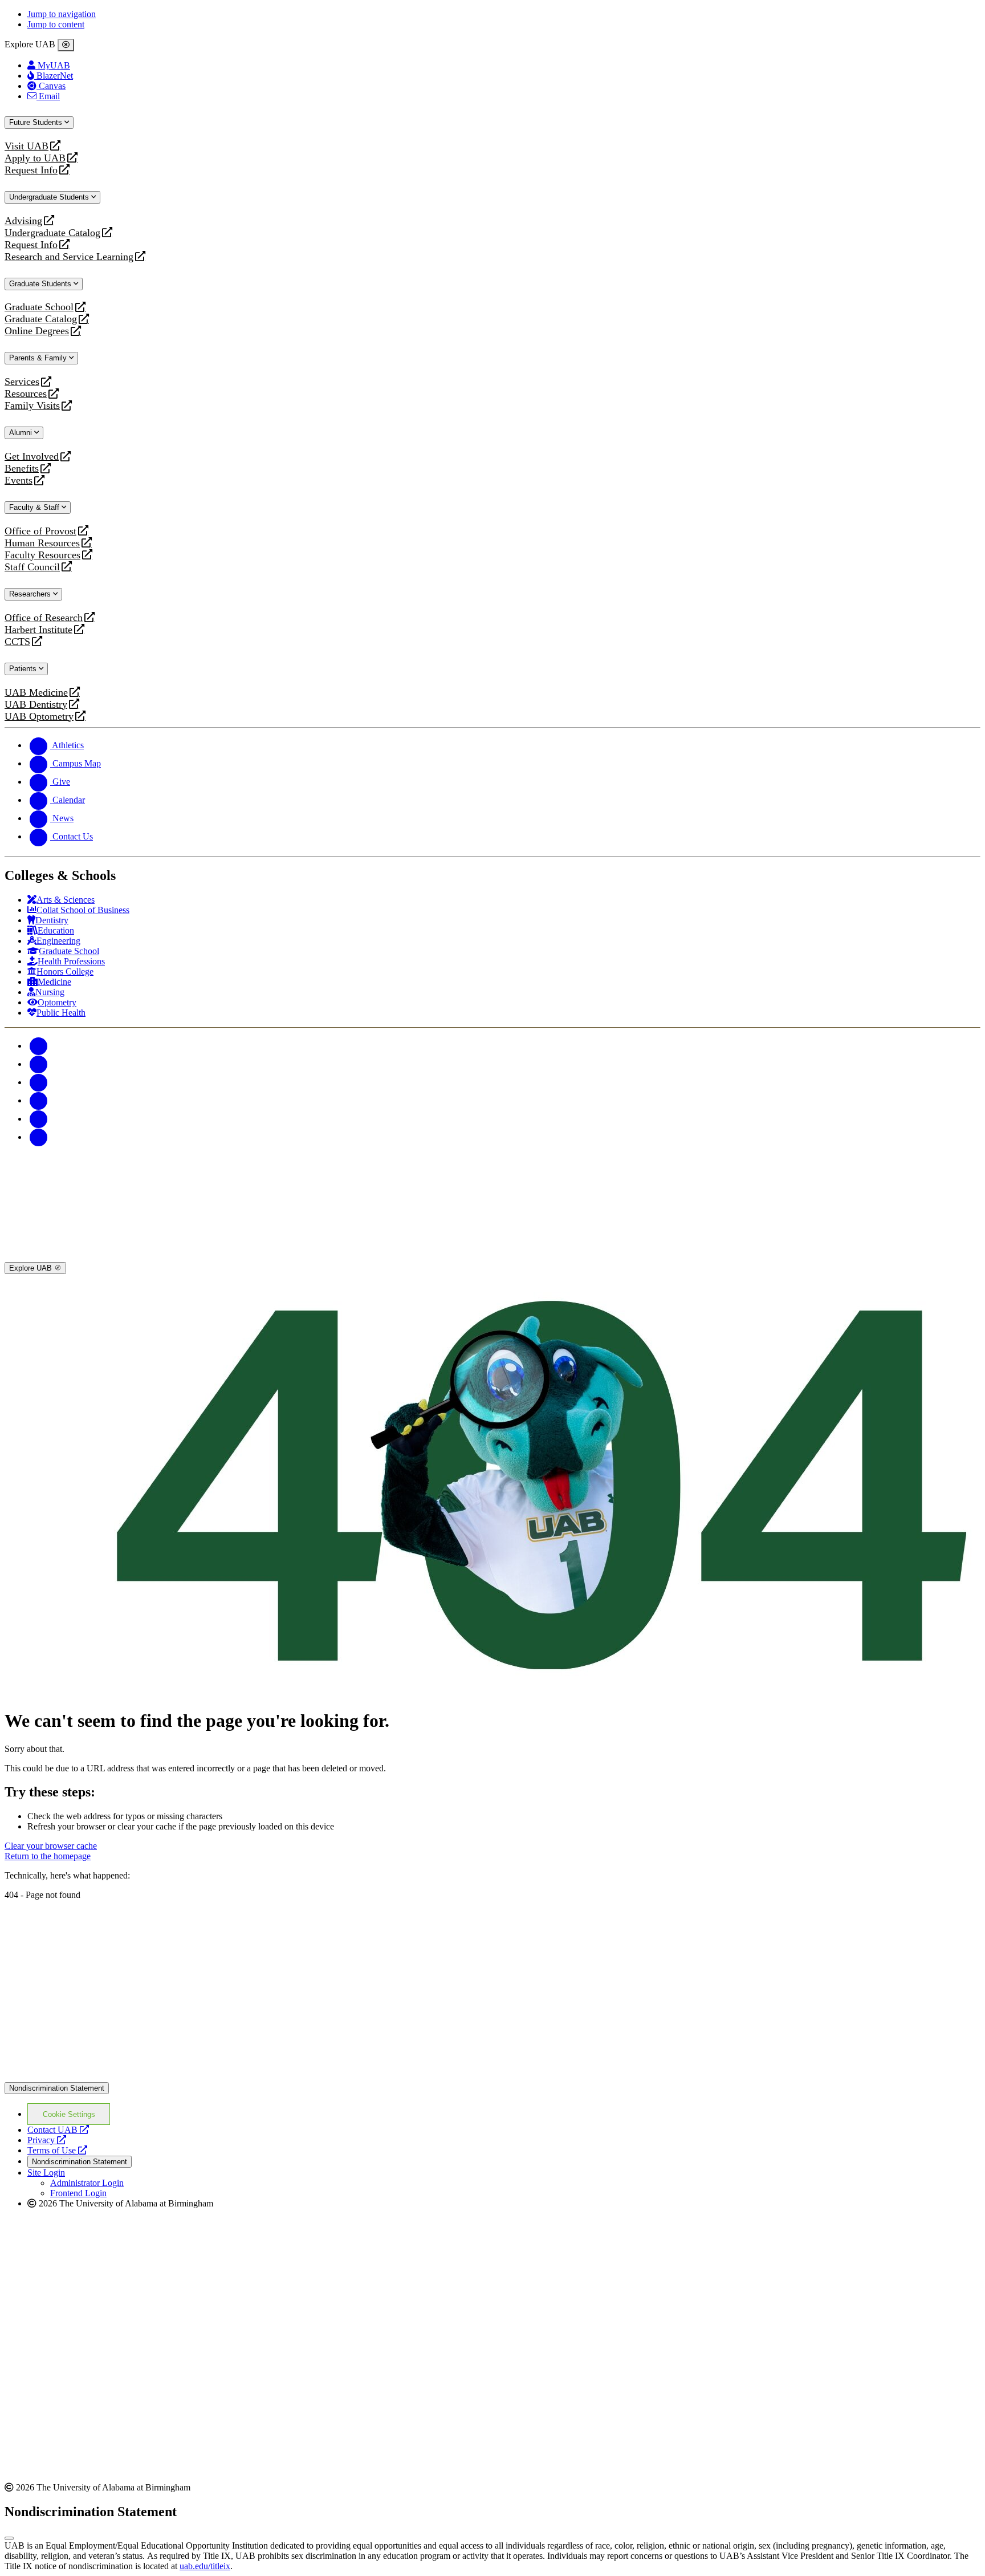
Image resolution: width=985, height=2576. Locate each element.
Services (22, 382)
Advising (23, 221)
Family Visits (32, 406)
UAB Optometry (39, 717)
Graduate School (39, 307)
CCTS (20, 642)
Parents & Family (39, 358)
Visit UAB (27, 146)
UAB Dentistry (36, 705)
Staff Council (32, 567)
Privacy (47, 2140)
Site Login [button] (46, 2173)
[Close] (66, 45)
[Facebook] (39, 1046)
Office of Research (44, 618)
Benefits (22, 468)
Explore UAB (32, 1268)
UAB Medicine (36, 693)
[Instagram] (39, 1082)
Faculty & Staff (35, 507)
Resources (26, 394)
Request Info (31, 170)
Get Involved (32, 457)
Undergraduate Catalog (52, 233)
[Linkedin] (39, 1137)
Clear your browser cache (51, 1846)
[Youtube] (39, 1100)
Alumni (22, 433)
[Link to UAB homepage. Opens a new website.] (104, 1918)
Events (20, 480)
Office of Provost (40, 531)
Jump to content (56, 24)
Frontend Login (78, 2193)
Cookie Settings (69, 2114)
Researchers (31, 594)
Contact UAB (58, 2130)
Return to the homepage (48, 1856)
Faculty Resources (42, 555)
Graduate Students (41, 284)
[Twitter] (39, 1064)
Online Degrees (37, 331)
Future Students (37, 122)
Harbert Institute (38, 630)
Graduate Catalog (41, 319)
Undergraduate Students (50, 197)
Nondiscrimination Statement (57, 2088)
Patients (24, 669)
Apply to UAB (35, 158)
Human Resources (42, 543)
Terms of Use (57, 2150)
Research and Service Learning (69, 257)
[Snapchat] (39, 1119)
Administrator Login (87, 2183)
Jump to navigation (62, 14)
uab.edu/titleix (205, 2566)
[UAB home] (492, 1257)
